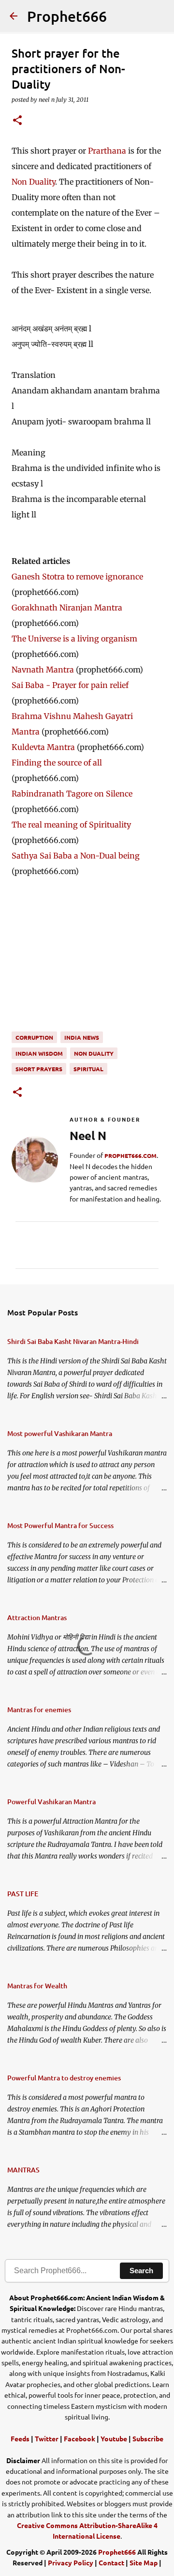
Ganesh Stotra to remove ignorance (77, 577)
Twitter (47, 2438)
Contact (111, 2562)
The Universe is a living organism (74, 639)
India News (82, 1037)
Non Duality (33, 182)
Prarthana (107, 151)
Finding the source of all (57, 763)
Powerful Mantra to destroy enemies (64, 2078)
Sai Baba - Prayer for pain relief (70, 685)
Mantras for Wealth (37, 1986)
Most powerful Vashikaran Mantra (60, 1433)
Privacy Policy (71, 2562)
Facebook (80, 2438)
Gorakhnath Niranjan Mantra (67, 608)
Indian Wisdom (39, 1053)
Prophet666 (67, 16)
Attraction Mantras (37, 1617)
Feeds (20, 2438)
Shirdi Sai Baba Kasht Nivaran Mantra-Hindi (73, 1341)
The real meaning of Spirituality (71, 825)
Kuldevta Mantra (43, 747)
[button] (17, 121)
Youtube (114, 2438)
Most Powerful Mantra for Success (60, 1525)
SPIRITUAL (88, 1069)
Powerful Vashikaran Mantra (51, 1802)
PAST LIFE (23, 1894)
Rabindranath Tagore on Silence (72, 794)
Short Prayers (39, 1069)
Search (141, 2271)
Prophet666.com (130, 1155)
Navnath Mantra (43, 670)
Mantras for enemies (39, 1710)
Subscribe (148, 2438)
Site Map (144, 2562)
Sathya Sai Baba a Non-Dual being (76, 856)
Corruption (34, 1037)
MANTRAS (23, 2170)
